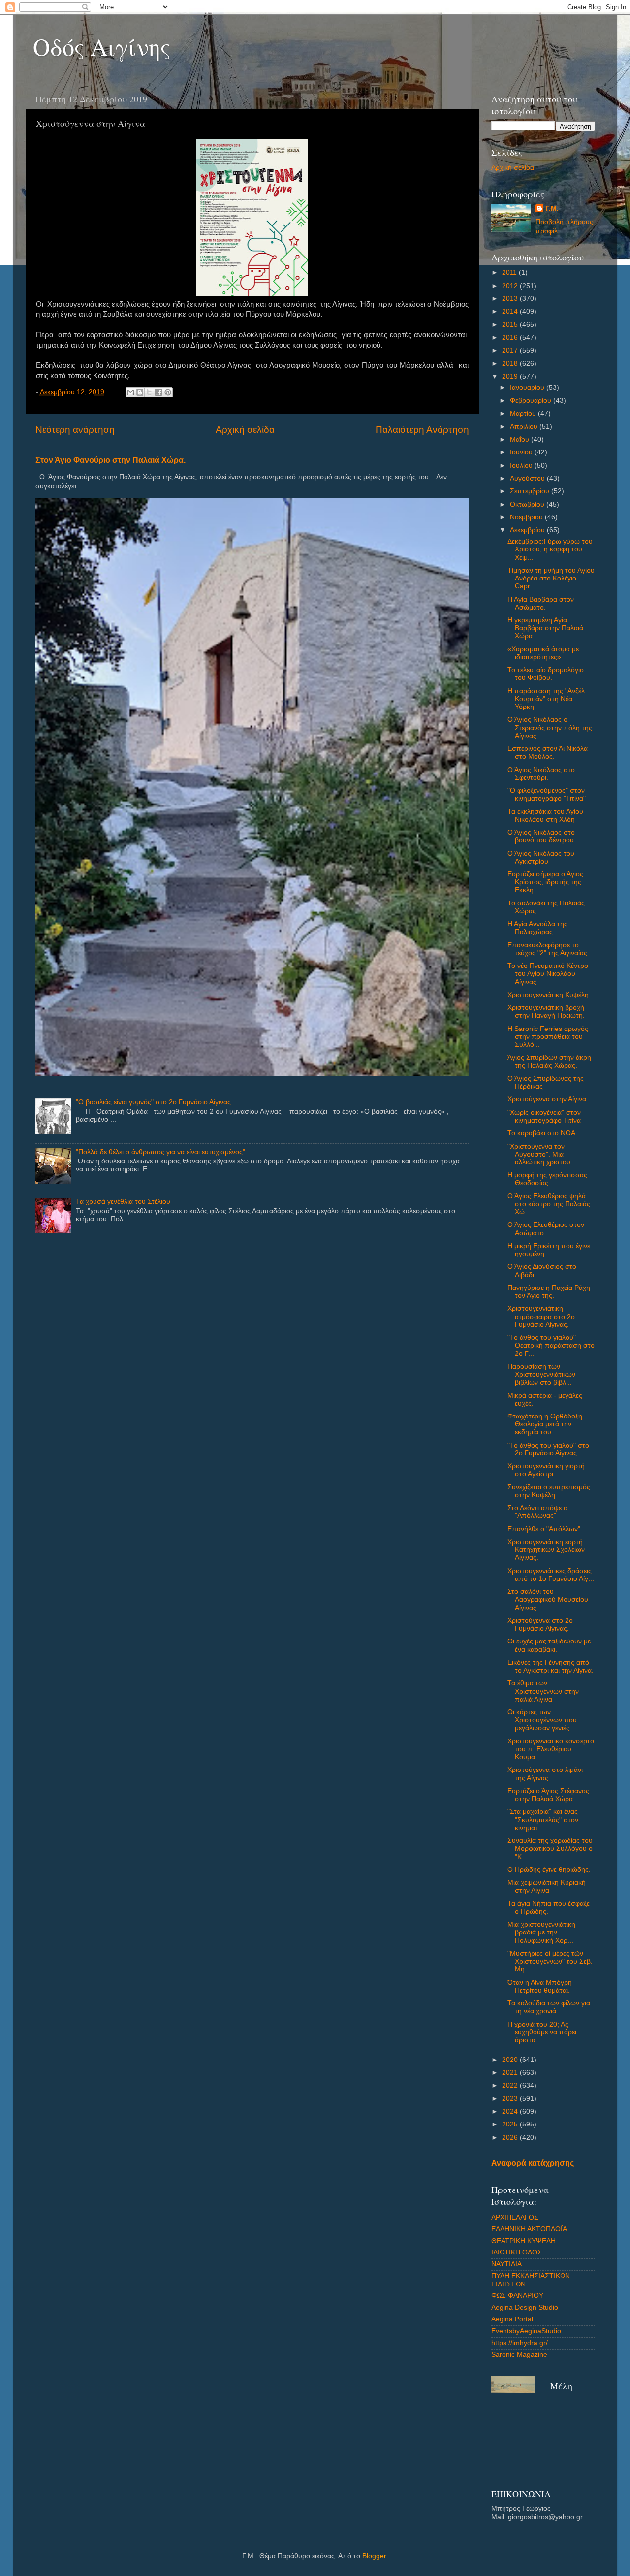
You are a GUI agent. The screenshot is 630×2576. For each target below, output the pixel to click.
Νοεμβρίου (527, 517)
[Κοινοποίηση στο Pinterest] (168, 392)
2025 (511, 2124)
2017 (511, 350)
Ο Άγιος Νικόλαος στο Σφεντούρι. (541, 774)
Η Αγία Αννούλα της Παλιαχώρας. (537, 928)
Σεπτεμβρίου (531, 491)
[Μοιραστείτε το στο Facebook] (158, 392)
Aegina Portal (512, 2319)
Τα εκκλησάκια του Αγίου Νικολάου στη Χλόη (545, 816)
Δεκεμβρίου (528, 530)
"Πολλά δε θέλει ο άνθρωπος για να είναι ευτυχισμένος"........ (168, 1152)
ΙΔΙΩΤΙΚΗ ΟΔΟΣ (517, 2252)
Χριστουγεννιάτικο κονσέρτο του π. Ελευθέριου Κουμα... (551, 1749)
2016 (511, 338)
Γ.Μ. (552, 209)
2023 (511, 2099)
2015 (511, 325)
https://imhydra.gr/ (520, 2343)
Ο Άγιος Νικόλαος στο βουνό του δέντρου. (542, 836)
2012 (511, 286)
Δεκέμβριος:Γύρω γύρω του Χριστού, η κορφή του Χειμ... (550, 549)
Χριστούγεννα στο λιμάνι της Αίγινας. (545, 1774)
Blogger (374, 2556)
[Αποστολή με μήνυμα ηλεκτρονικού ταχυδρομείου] (130, 392)
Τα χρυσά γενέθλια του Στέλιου (123, 1202)
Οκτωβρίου (528, 504)
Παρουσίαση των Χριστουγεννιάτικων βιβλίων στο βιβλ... (541, 1374)
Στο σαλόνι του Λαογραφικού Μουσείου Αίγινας (548, 1599)
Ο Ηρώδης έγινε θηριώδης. (549, 1870)
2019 (511, 376)
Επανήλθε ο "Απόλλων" (544, 1529)
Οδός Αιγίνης (102, 46)
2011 (510, 273)
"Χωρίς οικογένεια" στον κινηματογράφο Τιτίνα (544, 1116)
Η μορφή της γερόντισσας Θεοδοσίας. (547, 1179)
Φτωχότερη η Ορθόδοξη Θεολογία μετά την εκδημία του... (545, 1424)
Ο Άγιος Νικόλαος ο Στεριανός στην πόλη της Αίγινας (550, 727)
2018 (511, 364)
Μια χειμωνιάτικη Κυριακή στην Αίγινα (547, 1886)
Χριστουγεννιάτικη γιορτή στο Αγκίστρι (546, 1470)
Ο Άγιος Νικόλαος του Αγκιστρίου (541, 857)
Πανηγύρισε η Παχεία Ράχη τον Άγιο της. (549, 1292)
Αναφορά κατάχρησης (533, 2163)
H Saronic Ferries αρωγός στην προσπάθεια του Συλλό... (548, 1037)
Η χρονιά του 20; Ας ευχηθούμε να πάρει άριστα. (542, 2032)
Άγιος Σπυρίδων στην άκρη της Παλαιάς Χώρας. (549, 1061)
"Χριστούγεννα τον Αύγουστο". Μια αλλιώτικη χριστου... (542, 1154)
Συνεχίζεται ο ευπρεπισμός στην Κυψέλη (549, 1491)
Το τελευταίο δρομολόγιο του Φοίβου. (546, 674)
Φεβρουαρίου (532, 401)
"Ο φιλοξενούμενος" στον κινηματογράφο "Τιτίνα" (547, 794)
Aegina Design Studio (525, 2307)
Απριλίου (525, 427)
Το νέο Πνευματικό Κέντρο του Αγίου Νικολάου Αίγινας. (548, 974)
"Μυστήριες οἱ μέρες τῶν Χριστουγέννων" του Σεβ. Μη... (550, 1961)
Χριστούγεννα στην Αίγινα (547, 1099)
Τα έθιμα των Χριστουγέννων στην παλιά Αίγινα (543, 1691)
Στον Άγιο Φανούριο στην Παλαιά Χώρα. (110, 460)
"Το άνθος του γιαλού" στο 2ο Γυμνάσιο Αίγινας (548, 1449)
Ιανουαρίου (528, 388)
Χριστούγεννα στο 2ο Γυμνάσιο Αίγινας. (540, 1625)
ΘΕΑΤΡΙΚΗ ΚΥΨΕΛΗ (523, 2241)
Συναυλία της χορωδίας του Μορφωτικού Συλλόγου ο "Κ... (550, 1849)
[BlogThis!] (140, 392)
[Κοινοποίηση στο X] (149, 392)
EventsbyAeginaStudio (526, 2331)
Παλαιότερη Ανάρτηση (422, 430)
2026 (511, 2138)
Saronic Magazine (519, 2355)
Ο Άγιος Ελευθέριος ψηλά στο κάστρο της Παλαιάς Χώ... (549, 1204)
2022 (511, 2085)
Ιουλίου (522, 466)
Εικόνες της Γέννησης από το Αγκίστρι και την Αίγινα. (551, 1666)
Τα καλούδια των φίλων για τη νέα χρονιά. (549, 2007)
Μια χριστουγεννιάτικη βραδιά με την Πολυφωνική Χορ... (541, 1932)
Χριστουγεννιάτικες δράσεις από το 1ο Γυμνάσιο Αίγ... (551, 1575)
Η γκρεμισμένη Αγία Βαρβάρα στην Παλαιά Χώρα (545, 628)
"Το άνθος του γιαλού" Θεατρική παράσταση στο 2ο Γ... (551, 1345)
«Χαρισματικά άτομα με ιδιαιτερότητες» (543, 653)
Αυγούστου (528, 478)
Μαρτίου (524, 413)
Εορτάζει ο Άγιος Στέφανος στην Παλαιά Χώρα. (548, 1795)
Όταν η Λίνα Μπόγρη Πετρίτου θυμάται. (540, 1986)
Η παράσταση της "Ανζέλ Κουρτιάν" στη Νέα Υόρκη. (546, 699)
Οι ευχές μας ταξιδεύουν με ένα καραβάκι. (549, 1645)
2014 (511, 311)
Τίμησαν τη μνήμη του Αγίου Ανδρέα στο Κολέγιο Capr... (551, 578)
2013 (511, 299)
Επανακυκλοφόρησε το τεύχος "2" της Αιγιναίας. (548, 949)
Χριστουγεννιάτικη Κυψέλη (548, 995)
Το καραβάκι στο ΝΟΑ (541, 1133)
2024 (511, 2111)
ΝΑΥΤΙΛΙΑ (506, 2264)
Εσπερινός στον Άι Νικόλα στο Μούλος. (548, 753)
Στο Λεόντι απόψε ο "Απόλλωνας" (537, 1512)
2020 (511, 2060)
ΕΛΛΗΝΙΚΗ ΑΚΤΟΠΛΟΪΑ (529, 2229)
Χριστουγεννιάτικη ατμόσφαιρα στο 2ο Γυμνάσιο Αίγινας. (541, 1316)
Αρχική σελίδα (245, 430)
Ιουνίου (522, 452)
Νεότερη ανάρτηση (75, 430)
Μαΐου (520, 439)
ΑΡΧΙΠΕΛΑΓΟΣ (515, 2217)
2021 (511, 2073)
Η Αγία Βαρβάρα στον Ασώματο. (541, 603)
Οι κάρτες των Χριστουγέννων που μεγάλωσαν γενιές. (542, 1720)
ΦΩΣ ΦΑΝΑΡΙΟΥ (517, 2296)
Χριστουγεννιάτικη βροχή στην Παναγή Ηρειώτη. (546, 1012)
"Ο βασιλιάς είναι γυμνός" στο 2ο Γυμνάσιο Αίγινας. (154, 1102)
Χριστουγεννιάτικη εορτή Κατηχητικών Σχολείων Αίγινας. (546, 1550)
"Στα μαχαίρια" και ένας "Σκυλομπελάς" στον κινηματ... (543, 1819)
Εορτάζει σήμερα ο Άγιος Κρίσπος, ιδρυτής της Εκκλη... (545, 882)
